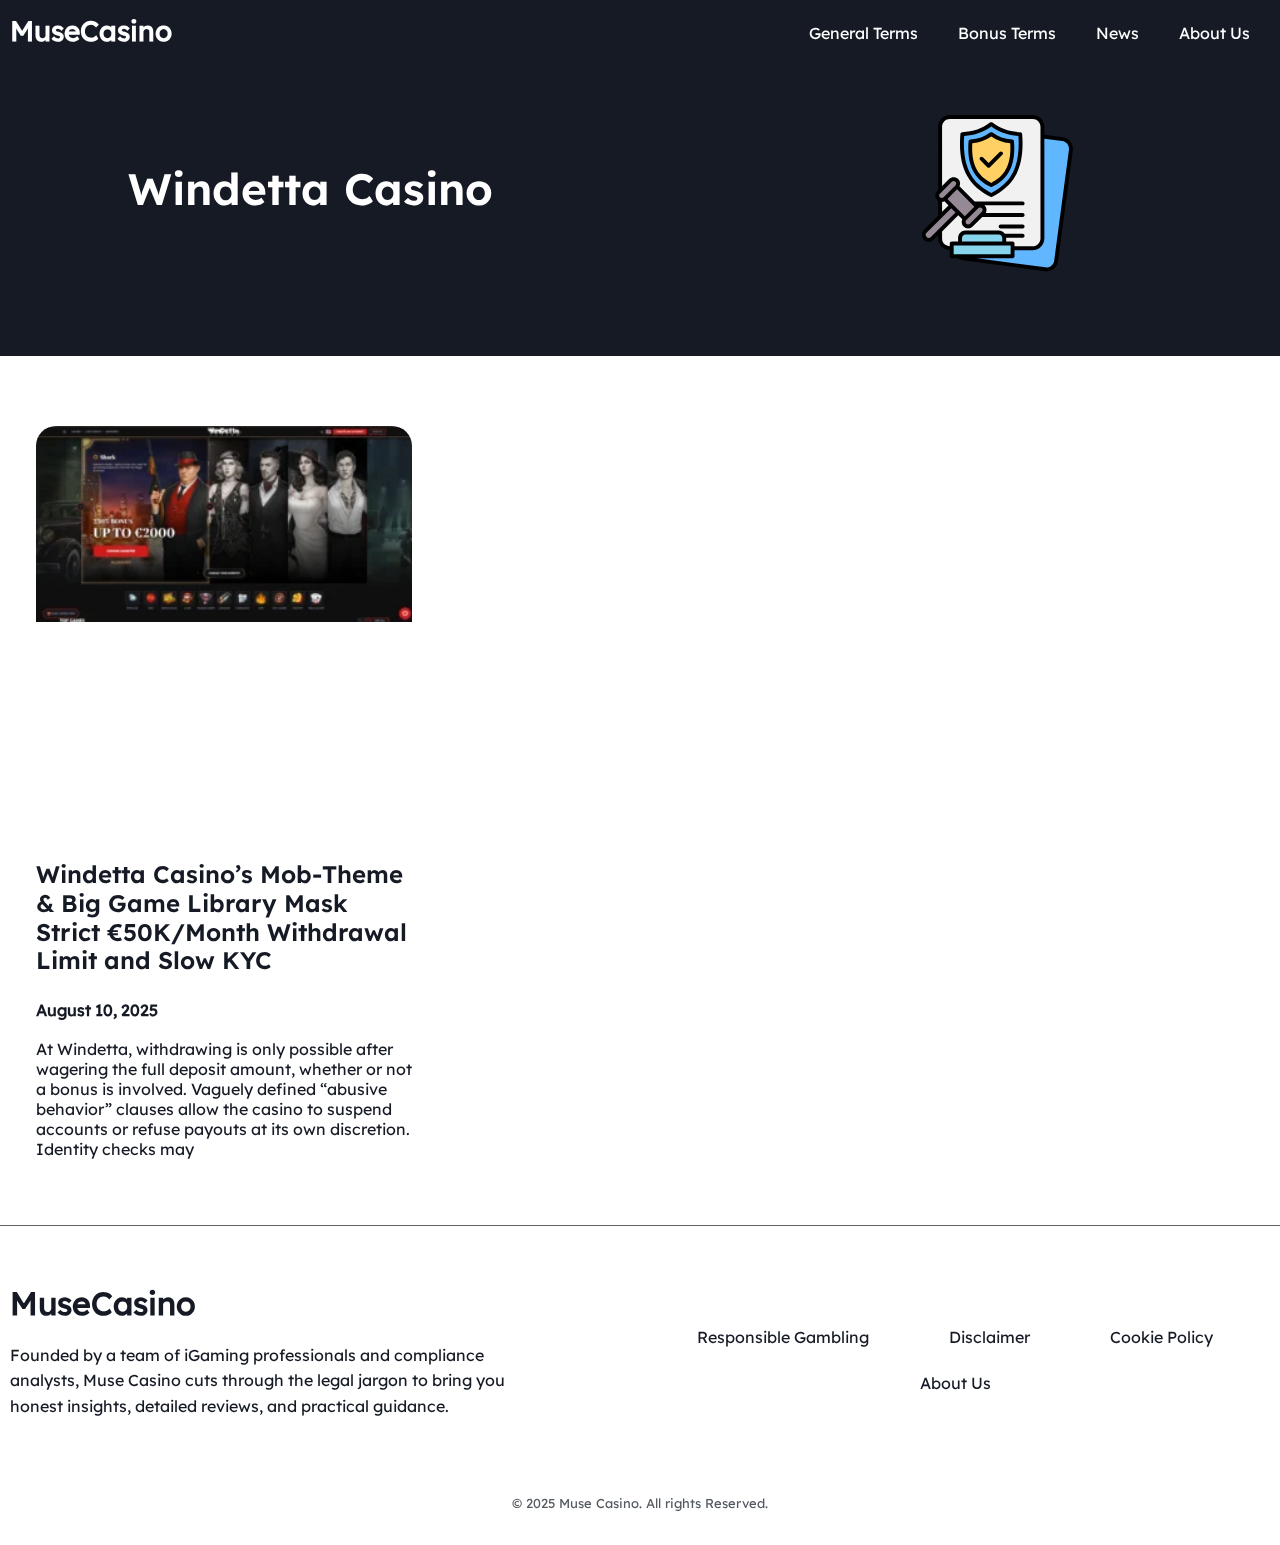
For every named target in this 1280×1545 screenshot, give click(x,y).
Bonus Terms (1007, 33)
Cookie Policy (1161, 1337)
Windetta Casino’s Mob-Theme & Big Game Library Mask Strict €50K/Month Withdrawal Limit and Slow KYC (221, 917)
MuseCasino (91, 30)
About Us (1214, 33)
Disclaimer (989, 1337)
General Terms (863, 33)
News (1117, 33)
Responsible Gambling (783, 1337)
